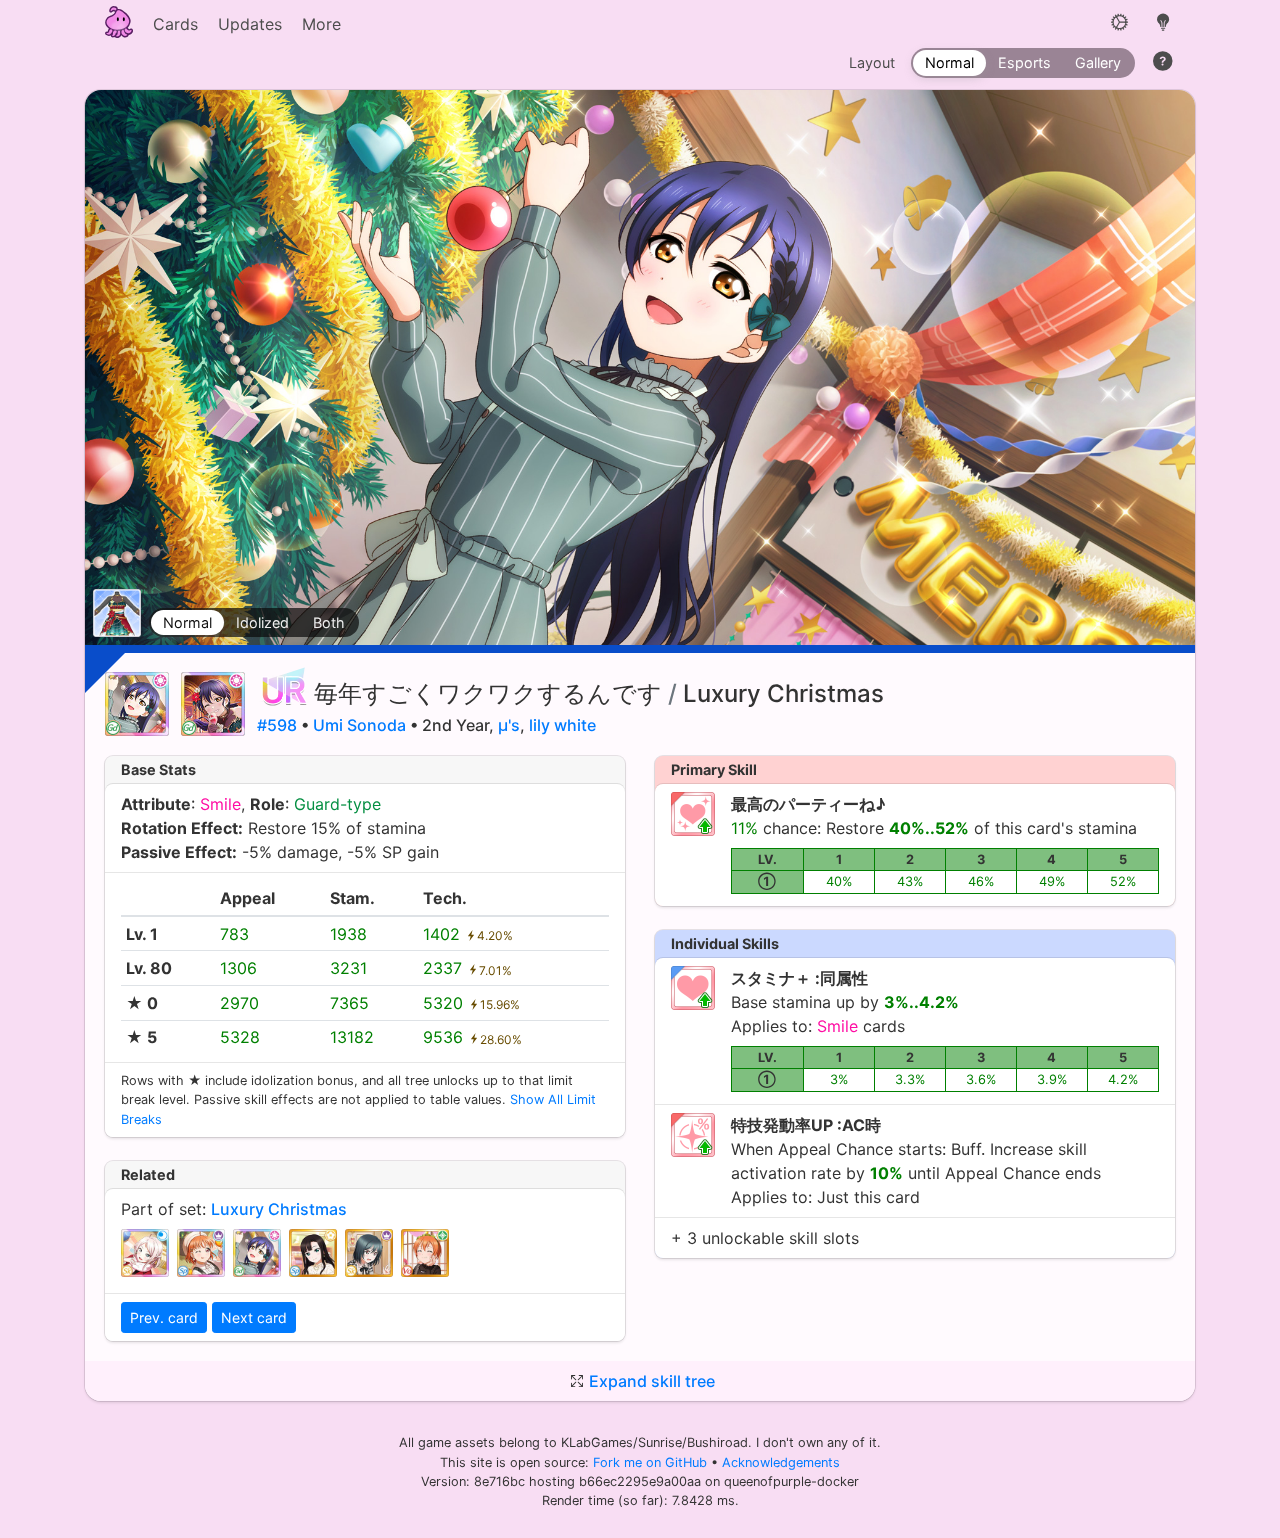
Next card (254, 1317)
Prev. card (164, 1317)
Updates (250, 24)
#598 (277, 725)
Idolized (262, 622)
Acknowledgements (781, 1462)
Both (329, 622)
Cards (175, 24)
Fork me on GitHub (652, 1462)
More (321, 24)
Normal (187, 622)
